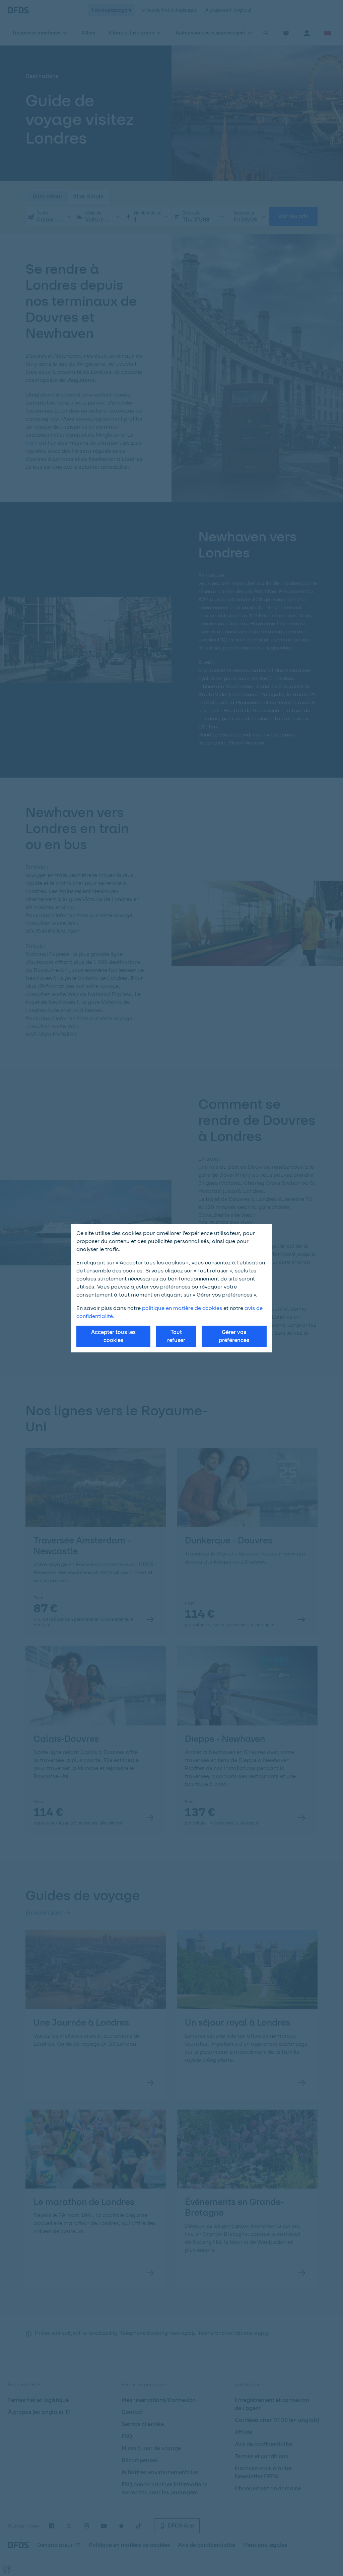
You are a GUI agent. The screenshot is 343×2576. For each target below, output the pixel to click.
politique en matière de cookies (182, 1308)
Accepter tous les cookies (113, 1336)
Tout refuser (176, 1336)
